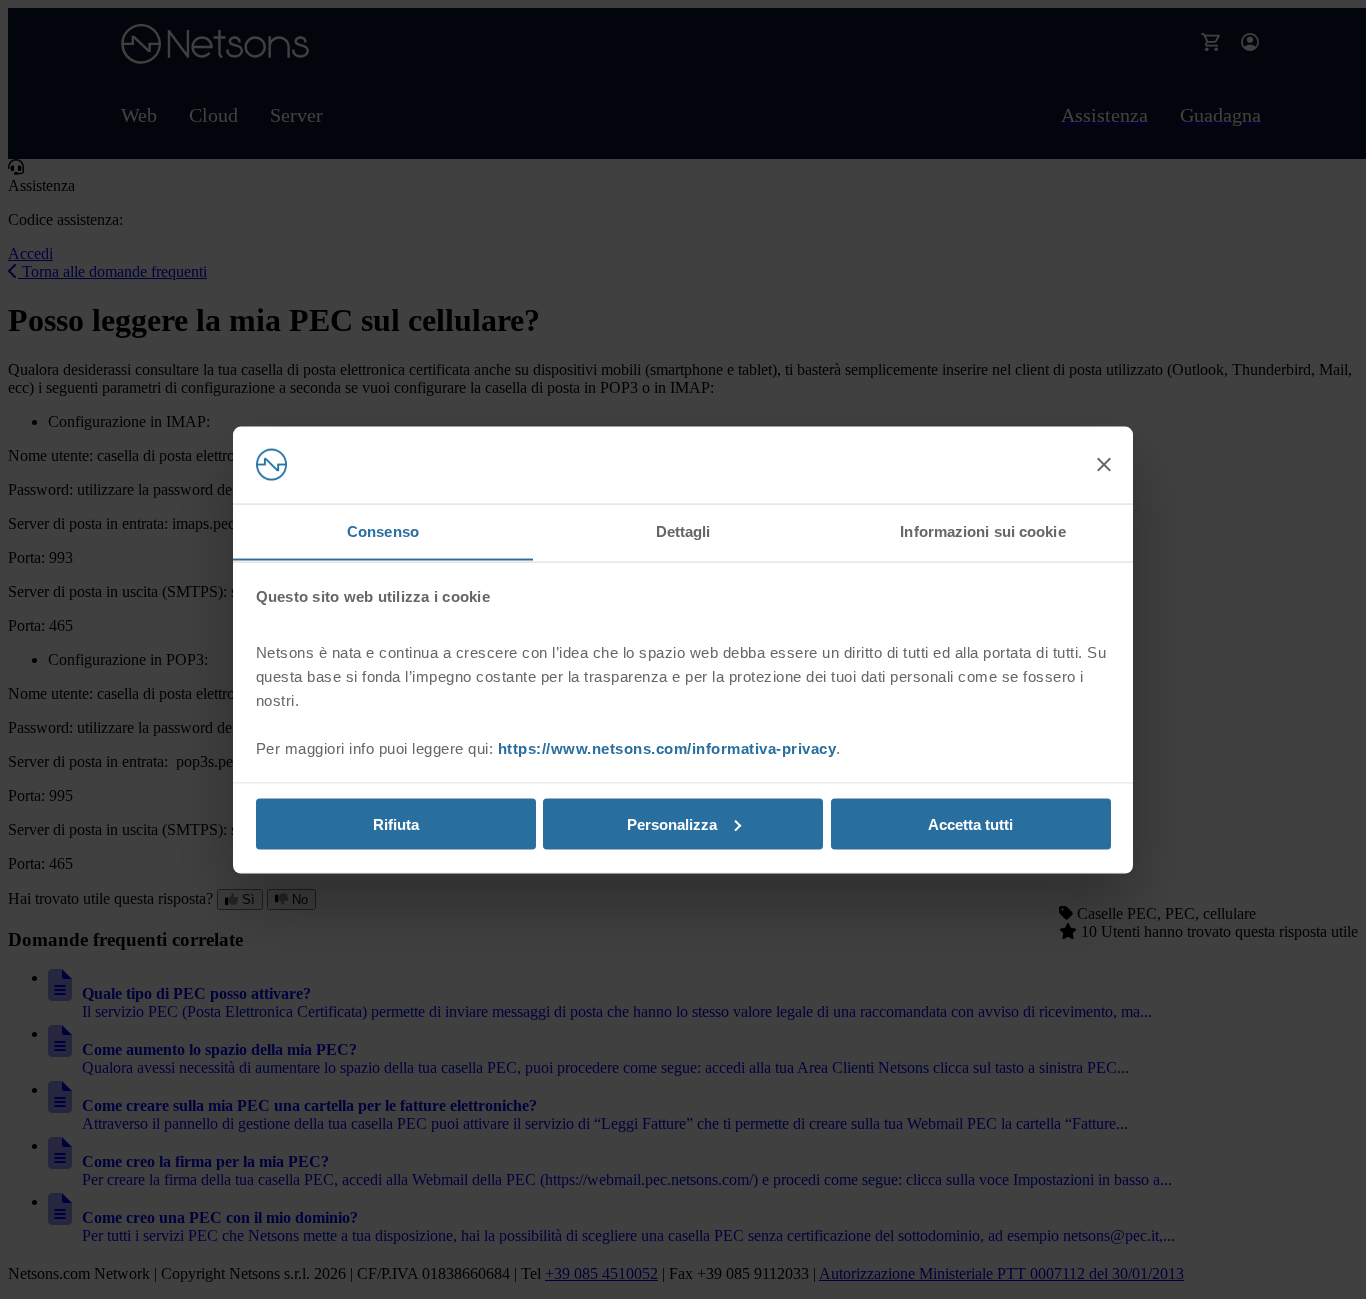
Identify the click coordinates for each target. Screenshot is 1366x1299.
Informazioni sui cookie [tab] (982, 530)
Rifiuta (396, 823)
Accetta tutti (970, 823)
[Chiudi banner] (1104, 465)
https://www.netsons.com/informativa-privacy (667, 747)
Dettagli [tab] (683, 530)
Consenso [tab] (383, 530)
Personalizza (672, 823)
